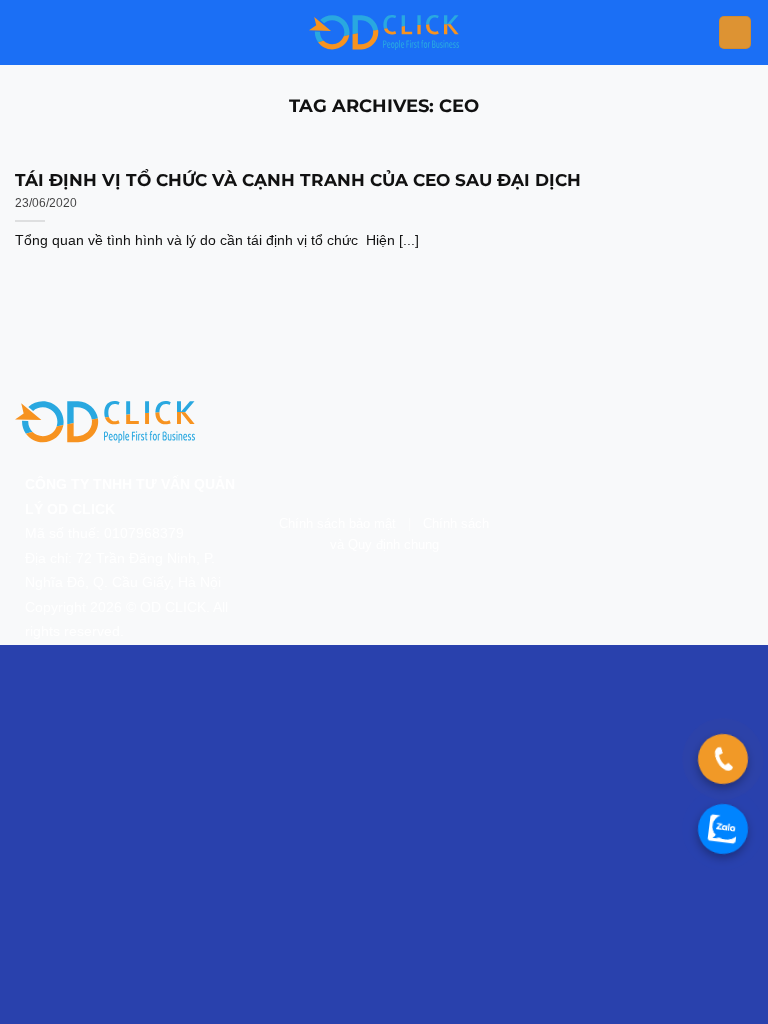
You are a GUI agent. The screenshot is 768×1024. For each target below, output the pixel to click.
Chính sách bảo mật (337, 523)
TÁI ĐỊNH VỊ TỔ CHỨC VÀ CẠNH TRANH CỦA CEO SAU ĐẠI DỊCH (298, 180)
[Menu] (735, 32)
